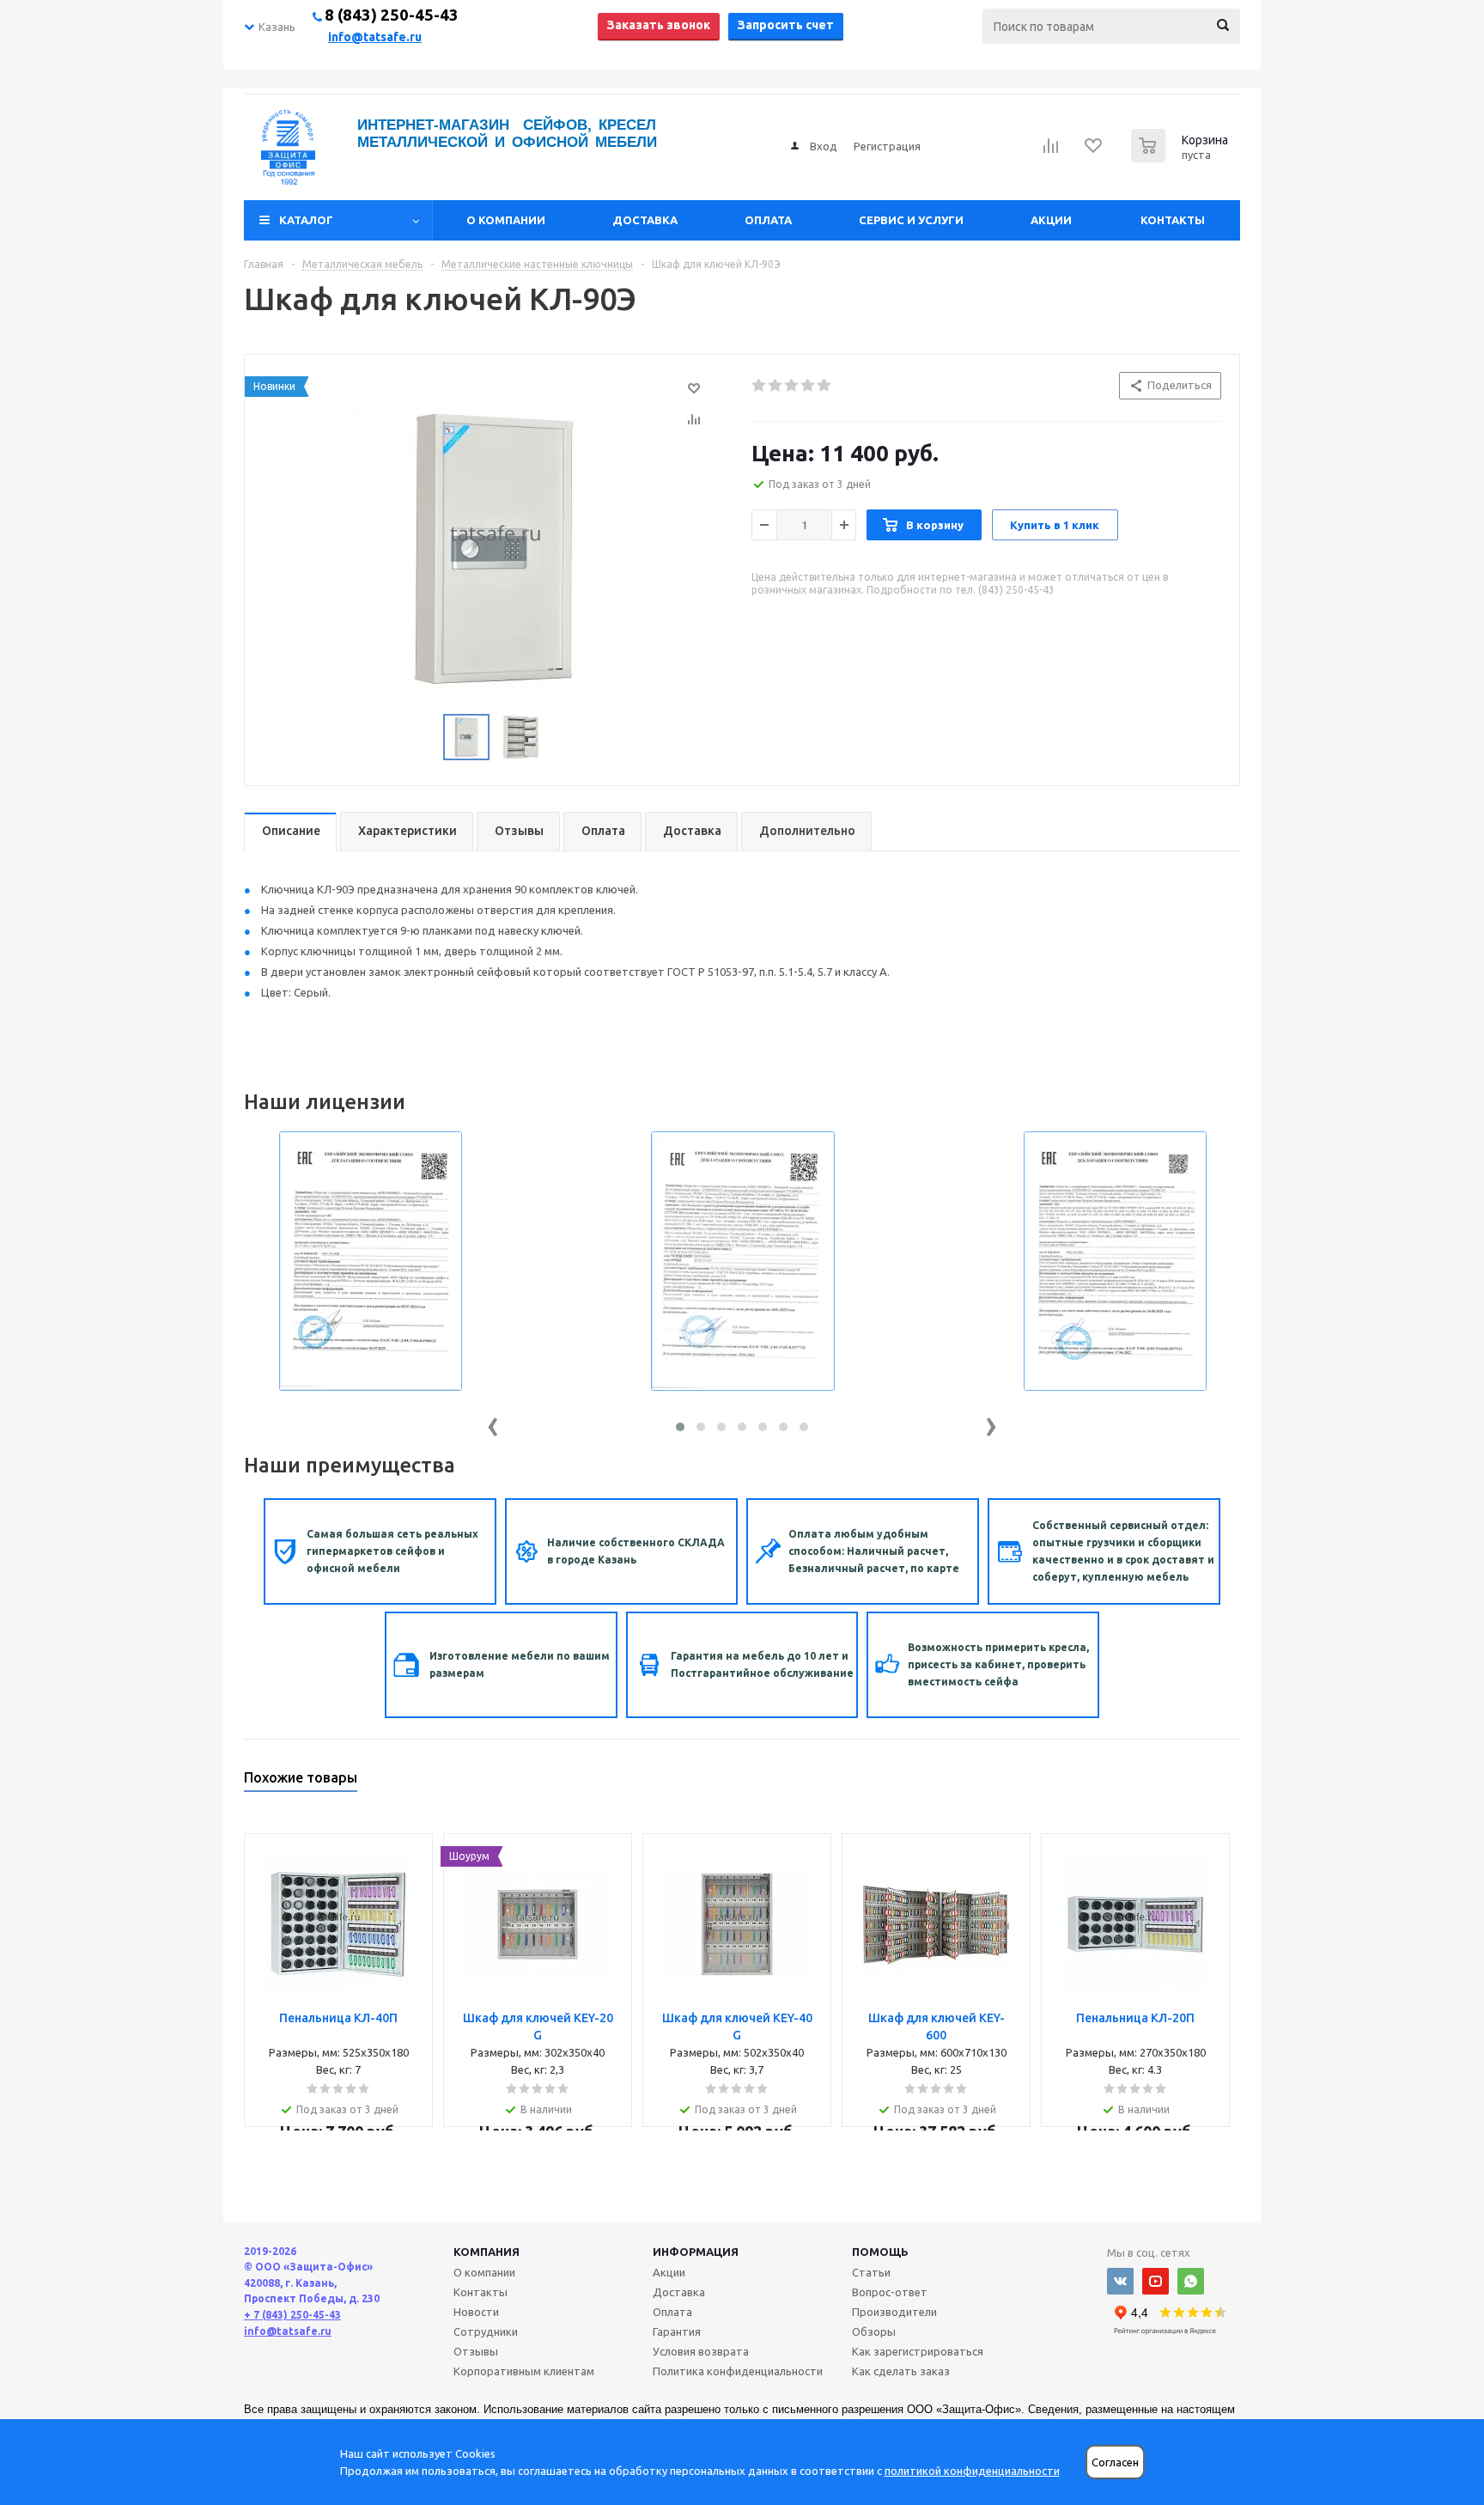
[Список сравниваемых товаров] (1051, 151)
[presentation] (493, 1423)
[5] (825, 386)
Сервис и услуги (911, 220)
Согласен (1115, 2462)
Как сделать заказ (901, 2371)
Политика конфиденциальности (738, 2371)
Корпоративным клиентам (524, 2371)
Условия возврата (701, 2351)
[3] (792, 386)
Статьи (871, 2272)
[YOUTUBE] (1156, 2281)
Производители (894, 2312)
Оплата (768, 220)
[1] (760, 386)
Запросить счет (786, 25)
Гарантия (677, 2331)
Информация (696, 2252)
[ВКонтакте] (1120, 2281)
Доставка (645, 220)
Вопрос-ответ (890, 2292)
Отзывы (476, 2351)
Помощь (880, 2252)
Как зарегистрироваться (918, 2351)
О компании (506, 220)
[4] (809, 386)
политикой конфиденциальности (972, 2471)
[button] (680, 1427)
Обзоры (874, 2331)
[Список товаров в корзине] (1182, 157)
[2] (776, 386)
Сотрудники (486, 2331)
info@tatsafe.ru (375, 37)
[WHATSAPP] (1191, 2281)
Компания (487, 2252)
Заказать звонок (659, 25)
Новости (476, 2312)
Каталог (306, 220)
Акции (1051, 220)
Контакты (1173, 220)
